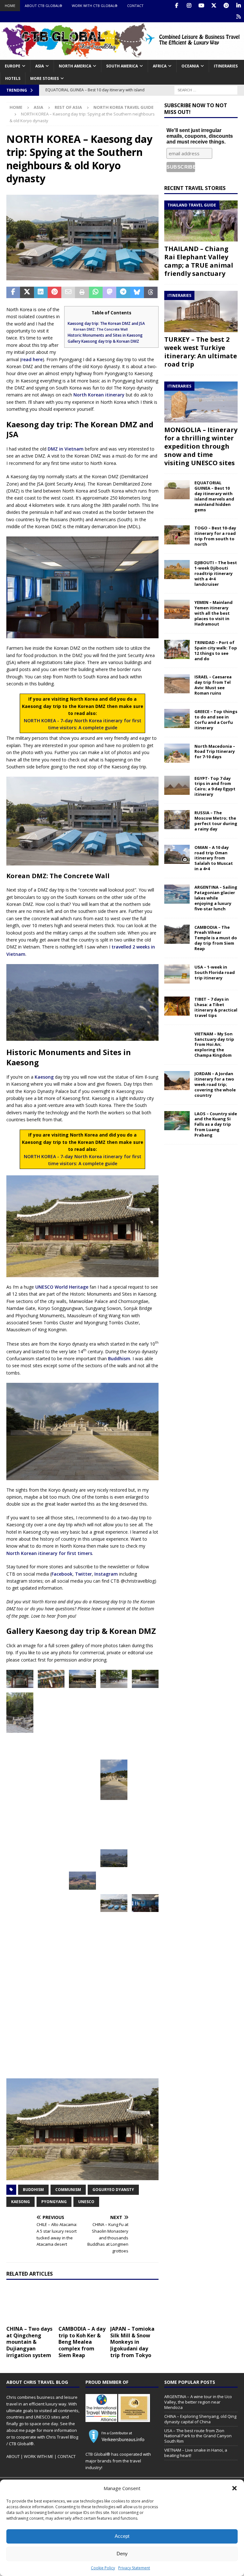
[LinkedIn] (238, 6)
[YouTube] (201, 6)
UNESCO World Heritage (62, 1287)
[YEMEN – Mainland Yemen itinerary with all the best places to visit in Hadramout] (177, 609)
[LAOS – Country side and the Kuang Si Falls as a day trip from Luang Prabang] (177, 1121)
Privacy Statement (134, 2568)
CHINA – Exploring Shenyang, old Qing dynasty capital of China (200, 2419)
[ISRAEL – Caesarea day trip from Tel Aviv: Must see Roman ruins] (177, 684)
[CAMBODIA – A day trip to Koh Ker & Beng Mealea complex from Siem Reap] (83, 2304)
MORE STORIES (44, 78)
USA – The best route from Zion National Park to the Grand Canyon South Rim (198, 2436)
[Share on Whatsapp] (96, 292)
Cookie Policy (103, 2568)
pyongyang (54, 2202)
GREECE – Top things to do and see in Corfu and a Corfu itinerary (216, 720)
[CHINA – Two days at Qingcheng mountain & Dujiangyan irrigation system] (30, 2304)
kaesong (20, 2202)
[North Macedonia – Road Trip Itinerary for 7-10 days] (177, 753)
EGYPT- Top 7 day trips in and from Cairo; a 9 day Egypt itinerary (215, 786)
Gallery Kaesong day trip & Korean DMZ (103, 341)
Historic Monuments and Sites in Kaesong (105, 335)
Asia (40, 66)
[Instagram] (189, 6)
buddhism (33, 2190)
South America (122, 66)
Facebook (62, 1574)
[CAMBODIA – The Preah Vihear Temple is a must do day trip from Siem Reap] (177, 934)
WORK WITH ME (39, 2456)
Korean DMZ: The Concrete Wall (101, 329)
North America (75, 66)
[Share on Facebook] (13, 292)
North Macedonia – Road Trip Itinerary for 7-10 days (215, 752)
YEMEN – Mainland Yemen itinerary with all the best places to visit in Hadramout (213, 613)
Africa (160, 66)
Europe (13, 66)
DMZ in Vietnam (66, 449)
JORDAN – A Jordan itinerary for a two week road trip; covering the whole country (215, 1084)
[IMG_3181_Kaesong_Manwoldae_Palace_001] (145, 1679)
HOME (10, 6)
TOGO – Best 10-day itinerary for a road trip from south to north (215, 536)
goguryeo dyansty (113, 2190)
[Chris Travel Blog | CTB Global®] (122, 56)
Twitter (83, 1574)
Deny (122, 2554)
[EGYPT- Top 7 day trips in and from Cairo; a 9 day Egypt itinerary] (177, 785)
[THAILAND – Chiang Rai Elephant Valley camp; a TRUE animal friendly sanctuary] (201, 221)
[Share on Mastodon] (109, 292)
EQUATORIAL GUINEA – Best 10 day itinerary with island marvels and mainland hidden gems (214, 496)
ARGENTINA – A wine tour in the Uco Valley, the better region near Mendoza (198, 2402)
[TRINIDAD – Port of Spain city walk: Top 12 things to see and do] (177, 649)
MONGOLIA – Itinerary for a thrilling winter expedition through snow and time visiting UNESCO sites (201, 446)
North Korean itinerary (99, 395)
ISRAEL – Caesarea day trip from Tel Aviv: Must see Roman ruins (213, 685)
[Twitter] (214, 6)
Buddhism (119, 1358)
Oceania (190, 66)
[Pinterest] (226, 6)
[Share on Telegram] (123, 292)
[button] (234, 2488)
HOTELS (13, 78)
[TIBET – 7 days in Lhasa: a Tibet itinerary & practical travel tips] (177, 1006)
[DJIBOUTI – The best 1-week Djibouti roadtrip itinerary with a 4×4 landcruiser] (177, 570)
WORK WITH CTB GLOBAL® (95, 6)
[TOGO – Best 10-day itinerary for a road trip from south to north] (177, 535)
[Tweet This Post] (27, 292)
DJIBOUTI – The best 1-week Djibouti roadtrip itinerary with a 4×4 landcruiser (216, 573)
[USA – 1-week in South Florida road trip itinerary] (177, 974)
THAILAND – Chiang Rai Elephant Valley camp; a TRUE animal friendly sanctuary (199, 261)
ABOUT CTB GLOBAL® (44, 6)
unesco (86, 2202)
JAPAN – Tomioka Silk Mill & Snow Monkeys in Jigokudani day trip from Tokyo (132, 2342)
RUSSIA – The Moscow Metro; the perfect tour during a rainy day (216, 821)
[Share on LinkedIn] (41, 292)
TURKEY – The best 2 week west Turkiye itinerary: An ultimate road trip (201, 352)
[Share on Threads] (151, 292)
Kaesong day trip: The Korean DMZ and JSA (106, 323)
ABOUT (13, 2456)
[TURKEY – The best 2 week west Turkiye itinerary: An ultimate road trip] (201, 311)
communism (68, 2190)
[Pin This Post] (54, 292)
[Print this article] (82, 292)
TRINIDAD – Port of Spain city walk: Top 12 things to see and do (216, 651)
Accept (122, 2536)
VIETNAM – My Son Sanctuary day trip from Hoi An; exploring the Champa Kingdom (214, 1045)
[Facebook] (176, 6)
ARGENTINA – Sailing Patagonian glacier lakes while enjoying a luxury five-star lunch (216, 898)
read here (32, 359)
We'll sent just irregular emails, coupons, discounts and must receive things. (200, 136)
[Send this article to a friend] (68, 292)
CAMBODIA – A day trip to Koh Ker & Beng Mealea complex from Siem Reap (82, 2342)
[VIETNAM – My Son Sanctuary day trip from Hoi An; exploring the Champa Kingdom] (177, 1041)
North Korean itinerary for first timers (49, 1553)
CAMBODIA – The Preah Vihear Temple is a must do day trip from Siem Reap (216, 938)
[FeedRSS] (238, 17)
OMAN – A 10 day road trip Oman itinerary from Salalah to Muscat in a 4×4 (214, 858)
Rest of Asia (68, 107)
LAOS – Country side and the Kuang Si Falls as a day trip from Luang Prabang (216, 1124)
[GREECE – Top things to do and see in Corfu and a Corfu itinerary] (177, 718)
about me (16, 2430)
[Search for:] (206, 90)
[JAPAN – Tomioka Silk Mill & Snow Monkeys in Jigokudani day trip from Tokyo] (134, 2304)
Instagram (106, 1574)
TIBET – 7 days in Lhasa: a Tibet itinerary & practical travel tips (216, 1007)
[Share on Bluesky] (137, 292)
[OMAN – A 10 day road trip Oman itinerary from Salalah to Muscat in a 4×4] (177, 854)
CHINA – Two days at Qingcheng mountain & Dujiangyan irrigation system (29, 2342)
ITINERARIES (226, 66)
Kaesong (44, 1077)
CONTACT (135, 6)
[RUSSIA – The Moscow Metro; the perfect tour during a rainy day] (177, 820)
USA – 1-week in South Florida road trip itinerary (215, 972)
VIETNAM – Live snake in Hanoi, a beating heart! (196, 2453)
